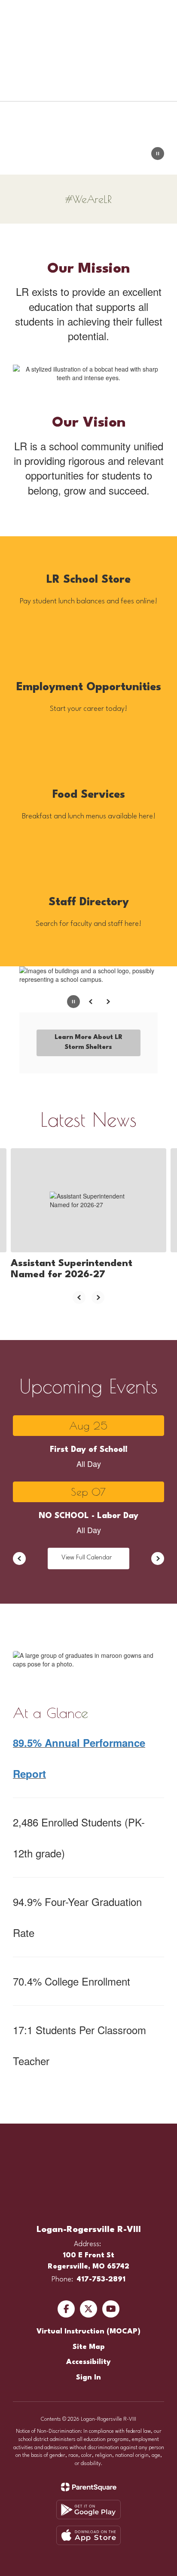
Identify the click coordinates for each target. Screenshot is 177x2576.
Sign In (88, 2378)
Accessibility (88, 2362)
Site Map (89, 2347)
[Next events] (158, 1559)
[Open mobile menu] (18, 13)
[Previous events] (19, 1559)
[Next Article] (98, 1297)
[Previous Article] (79, 1297)
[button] (139, 13)
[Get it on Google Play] (88, 2510)
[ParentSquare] (89, 2487)
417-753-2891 (101, 2279)
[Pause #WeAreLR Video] (158, 154)
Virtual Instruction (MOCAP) (88, 2332)
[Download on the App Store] (88, 2535)
